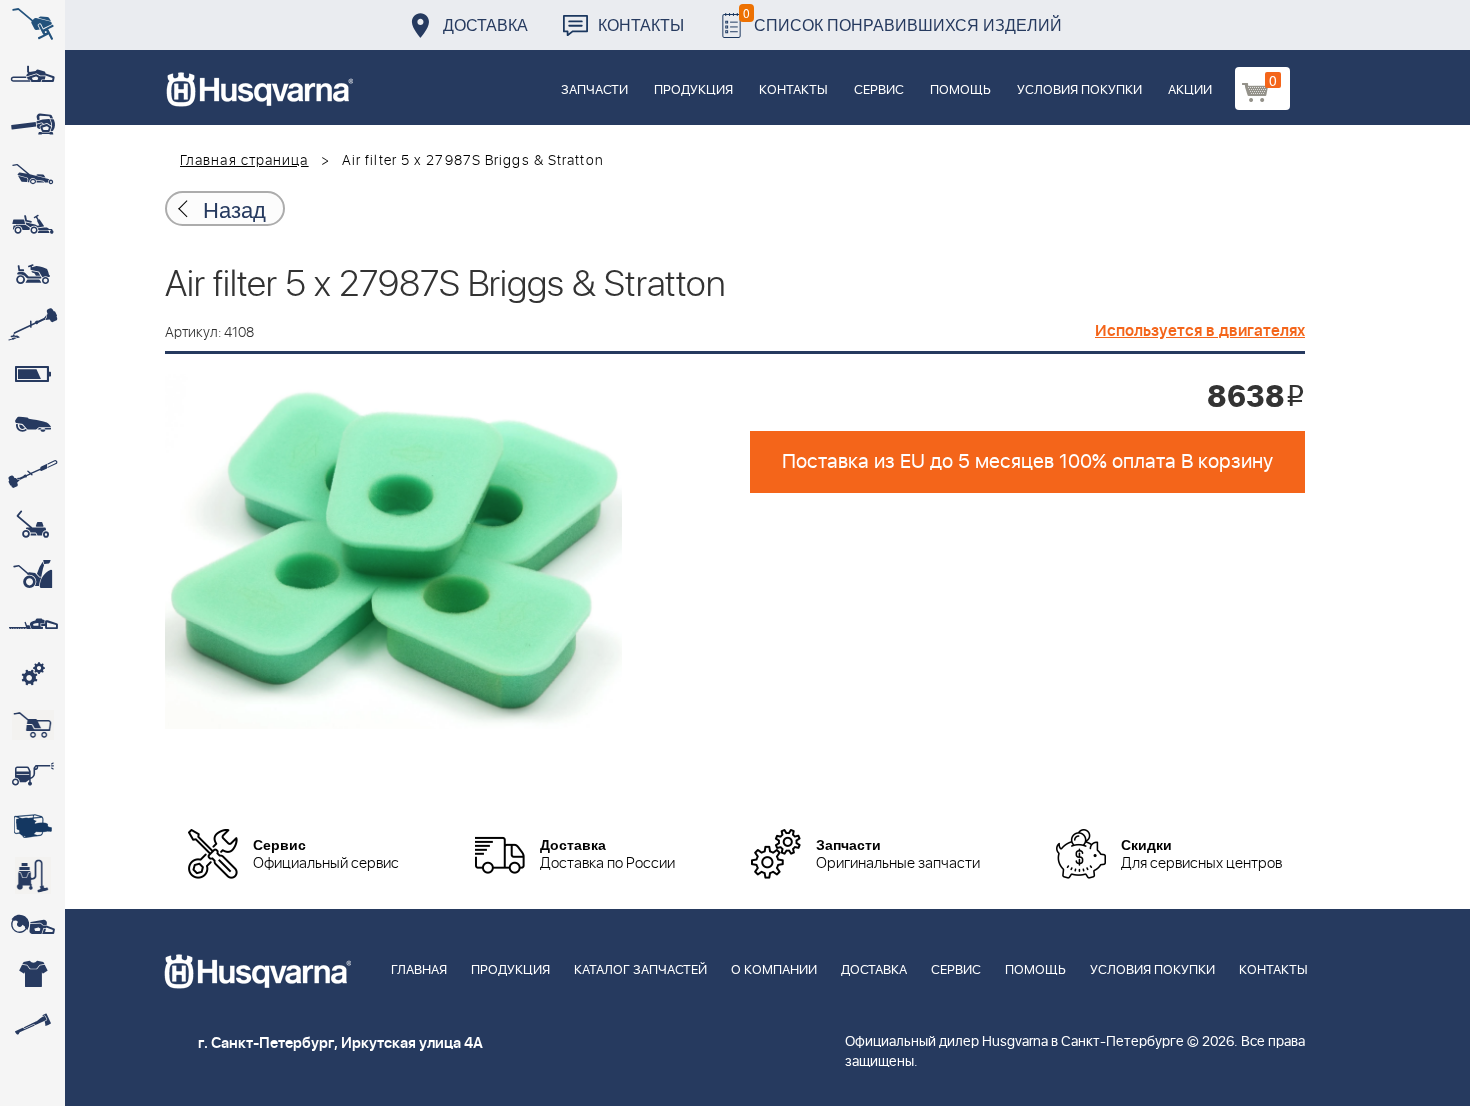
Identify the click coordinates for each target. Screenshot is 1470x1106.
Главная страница (244, 161)
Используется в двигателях (1200, 331)
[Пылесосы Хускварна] (32, 875)
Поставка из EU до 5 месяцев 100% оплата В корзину (1027, 462)
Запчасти (594, 90)
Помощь (960, 90)
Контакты (641, 24)
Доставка (485, 24)
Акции (1190, 90)
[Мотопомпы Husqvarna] (32, 825)
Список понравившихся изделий (902, 19)
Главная (419, 970)
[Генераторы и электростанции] (32, 725)
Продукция (693, 90)
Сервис (879, 90)
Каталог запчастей (640, 970)
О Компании (774, 970)
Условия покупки (1079, 90)
